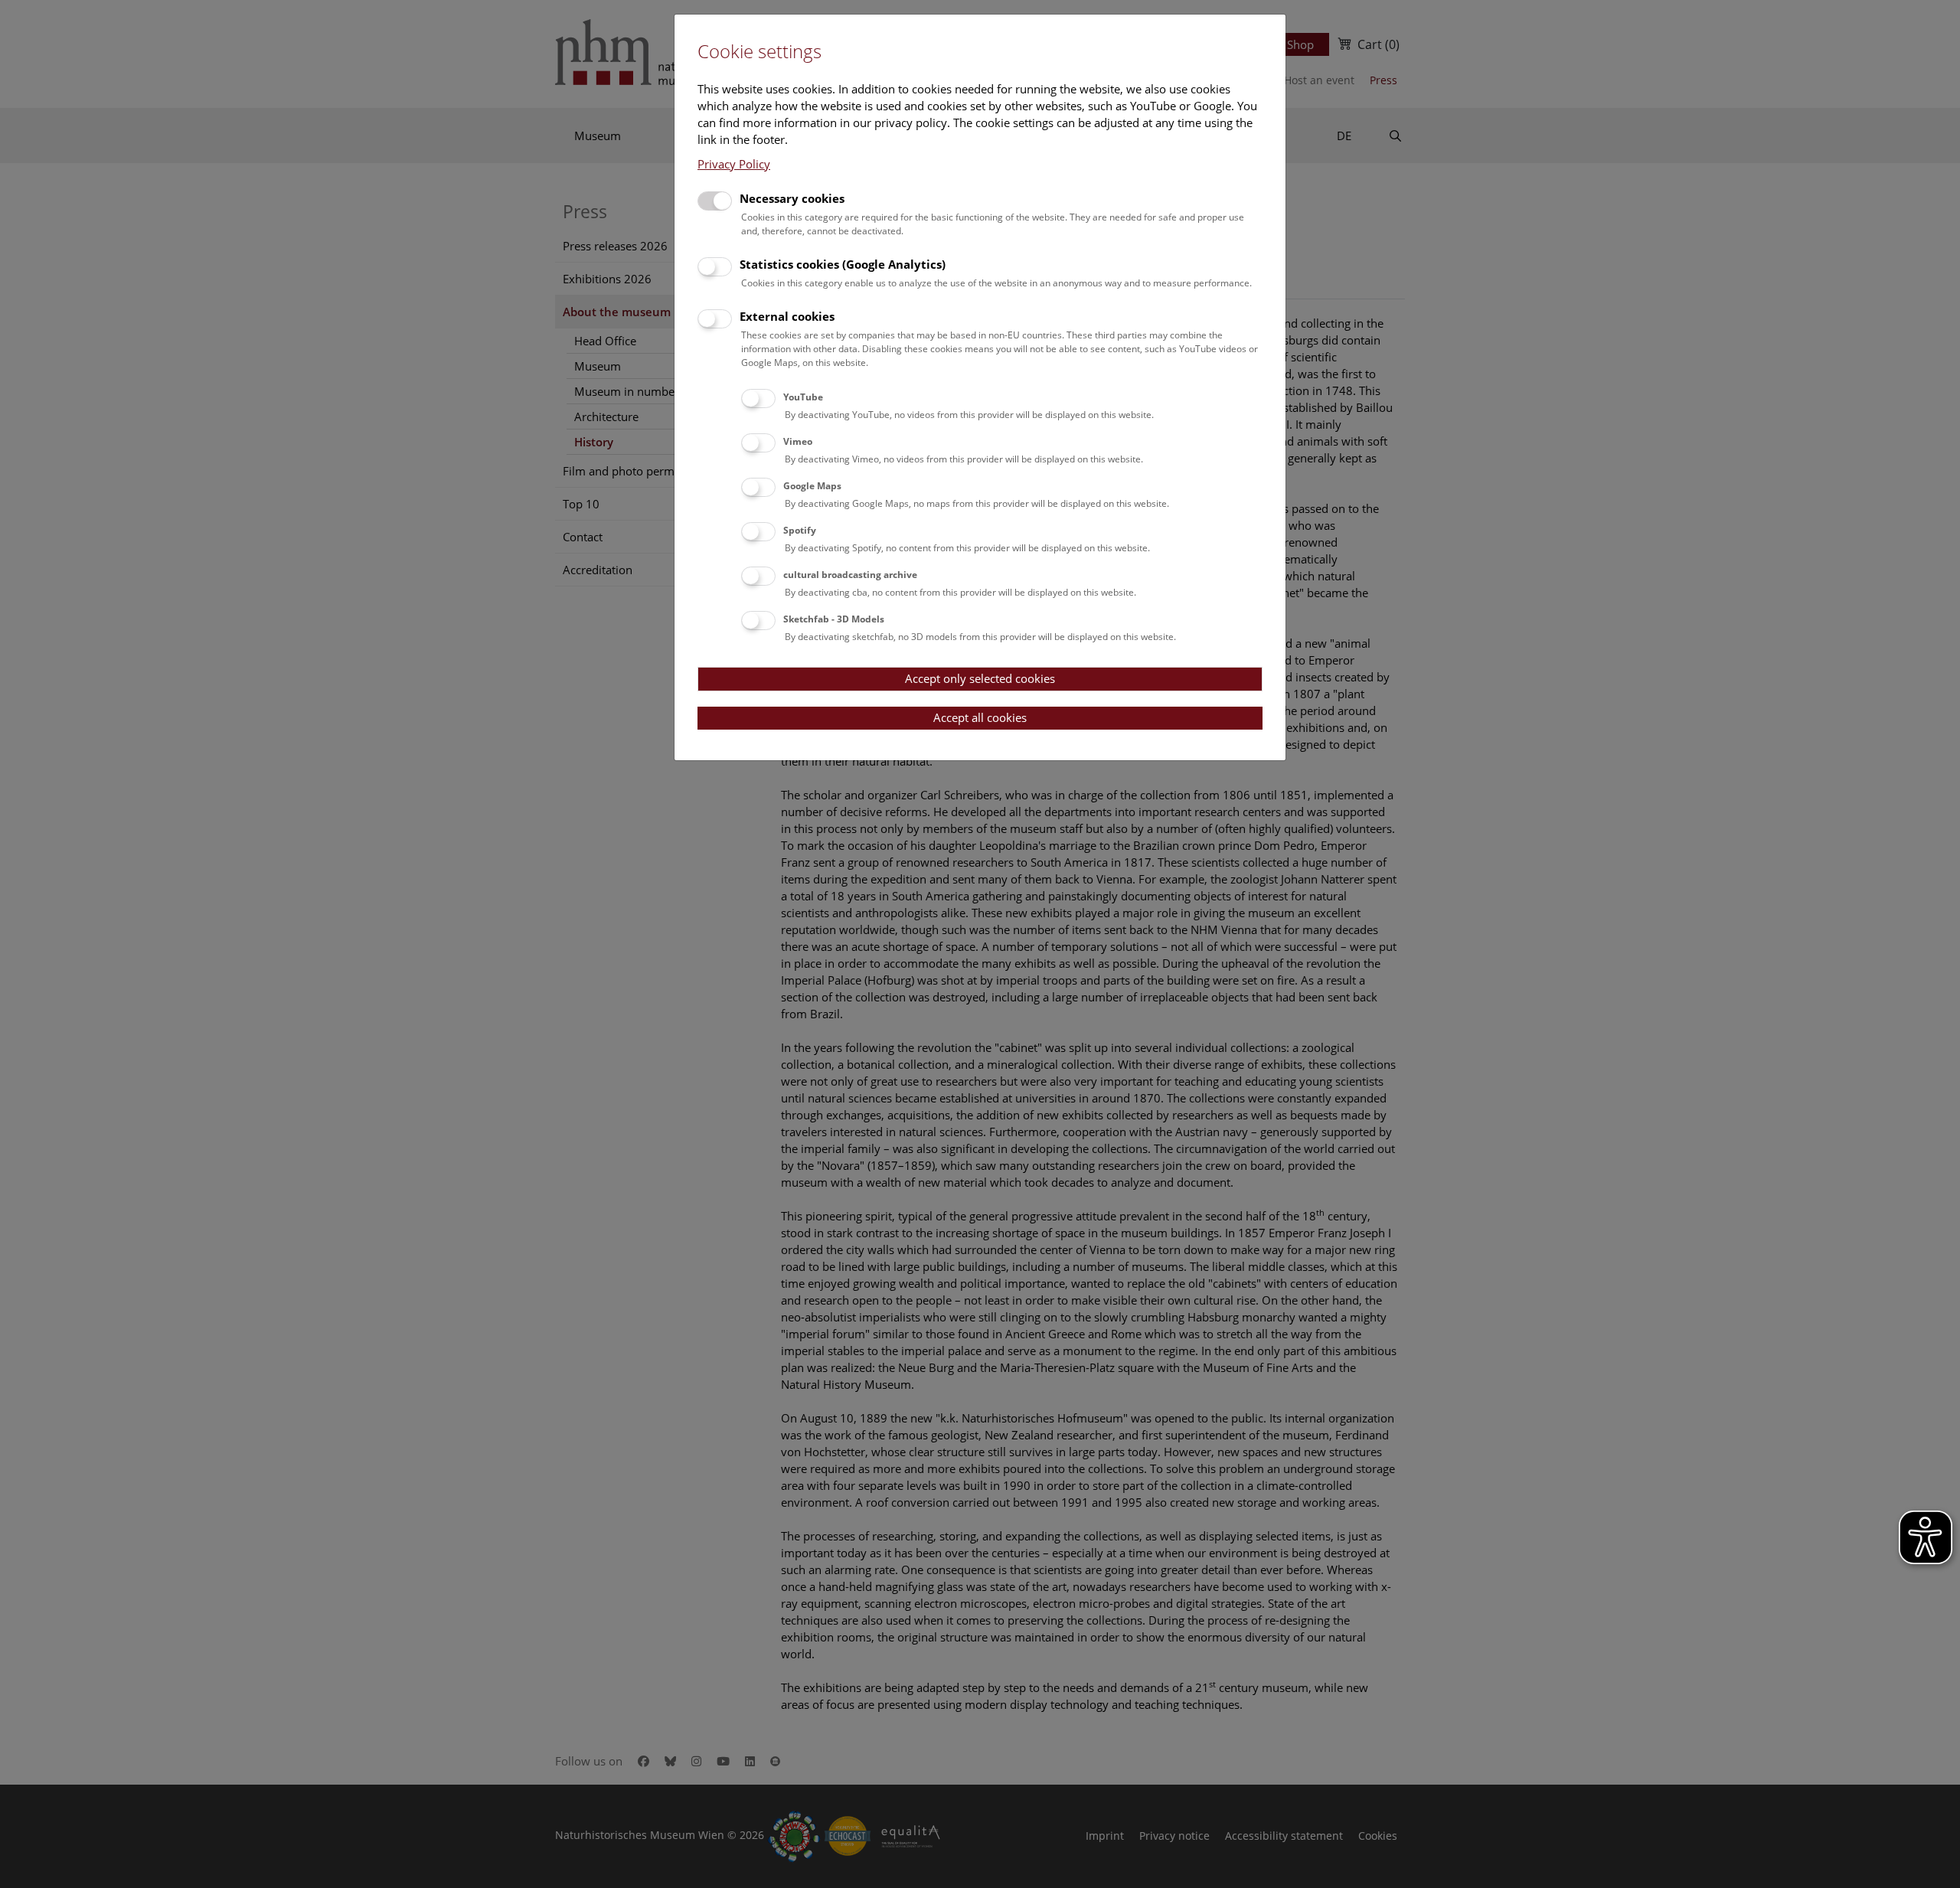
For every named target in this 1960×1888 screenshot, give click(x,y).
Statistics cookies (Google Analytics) (843, 264)
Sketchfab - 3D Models (834, 619)
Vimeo (798, 441)
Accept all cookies (980, 717)
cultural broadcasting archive (850, 575)
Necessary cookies (792, 198)
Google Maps (812, 486)
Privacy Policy (734, 164)
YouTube (803, 397)
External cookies (787, 316)
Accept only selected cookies (980, 678)
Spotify (800, 530)
